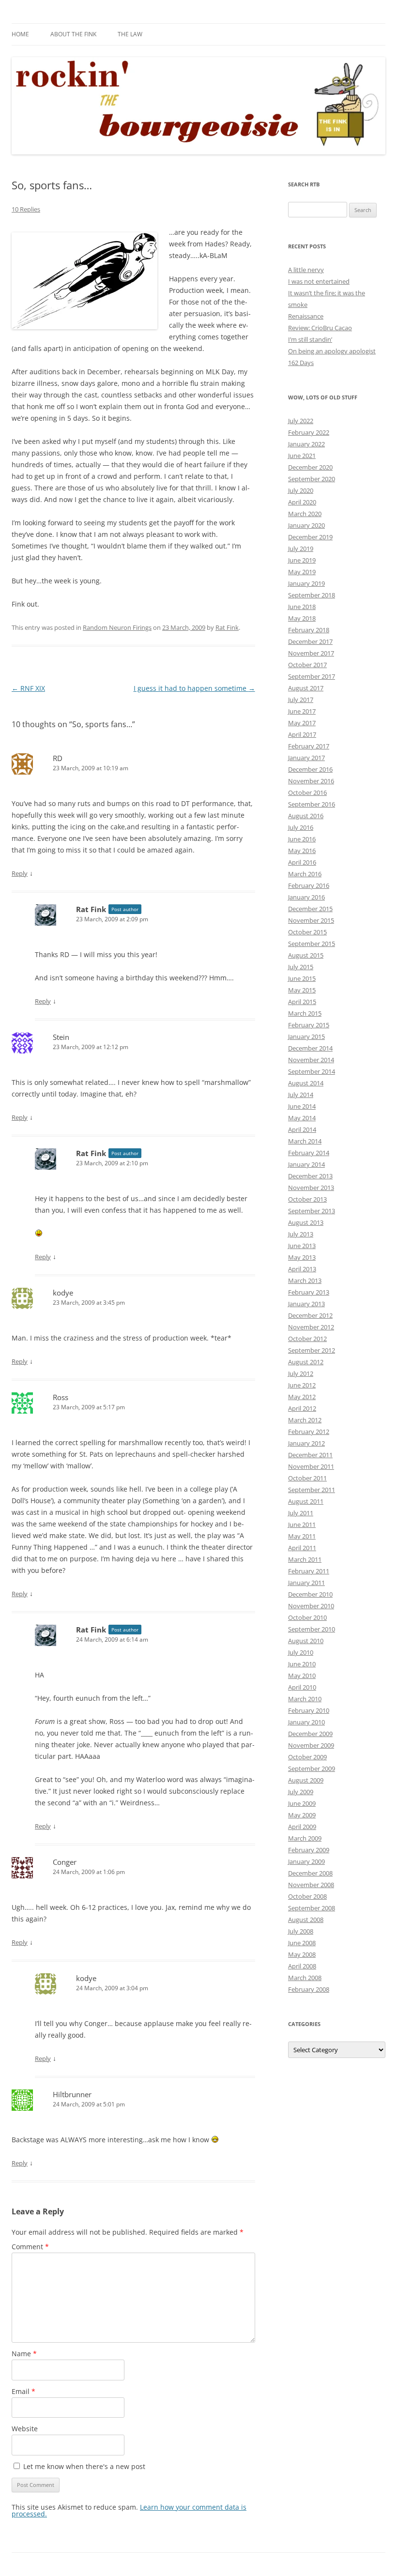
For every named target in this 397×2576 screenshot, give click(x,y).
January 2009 (306, 1861)
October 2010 (307, 1617)
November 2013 (311, 1188)
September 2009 (312, 1768)
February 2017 (309, 746)
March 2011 (305, 1559)
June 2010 (302, 1664)
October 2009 (307, 1757)
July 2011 (301, 1513)
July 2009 (301, 1792)
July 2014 (301, 1095)
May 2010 (302, 1676)
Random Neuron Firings (117, 627)
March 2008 (305, 1978)
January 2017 (306, 758)
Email (23, 2391)
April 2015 (302, 1002)
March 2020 (305, 514)
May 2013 (302, 1257)
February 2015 (309, 1025)
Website (25, 2429)
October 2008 (307, 1896)
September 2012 (312, 1350)
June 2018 (302, 607)
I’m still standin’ (310, 339)
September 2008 (312, 1908)
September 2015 (312, 944)
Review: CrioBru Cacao (320, 328)
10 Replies (26, 209)
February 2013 (309, 1292)
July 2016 (301, 827)
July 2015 (301, 967)
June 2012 (302, 1385)
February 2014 (309, 1153)
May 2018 (302, 618)
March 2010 (305, 1699)
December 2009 (310, 1734)
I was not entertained (319, 281)
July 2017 (301, 700)
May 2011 (302, 1536)
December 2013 (310, 1176)
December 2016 (310, 769)
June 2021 (302, 456)
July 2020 (301, 490)
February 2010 (309, 1710)
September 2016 (312, 804)
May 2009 (302, 1815)
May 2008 (302, 1954)
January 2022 (306, 444)
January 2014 (306, 1164)
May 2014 (302, 1118)
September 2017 (312, 676)
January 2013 (306, 1304)
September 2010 (312, 1629)
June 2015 (302, 978)
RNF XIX (28, 688)
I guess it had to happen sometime (194, 688)
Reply (20, 873)
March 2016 (305, 874)
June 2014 (302, 1106)
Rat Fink (227, 627)
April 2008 (302, 1966)
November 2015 (311, 920)
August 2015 (306, 955)
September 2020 (312, 479)
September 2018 (312, 595)
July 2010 (301, 1652)
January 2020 (306, 525)
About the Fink (73, 34)
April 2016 (302, 862)
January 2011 (306, 1583)
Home (20, 34)
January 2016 (306, 897)
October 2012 (307, 1339)
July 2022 (301, 421)
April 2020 (302, 502)
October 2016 (307, 793)
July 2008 (301, 1931)
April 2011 (302, 1548)
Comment (30, 2247)
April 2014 (302, 1129)
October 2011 (307, 1478)
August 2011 (306, 1501)
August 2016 (306, 816)
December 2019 (310, 537)
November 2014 (311, 1060)
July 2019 (301, 549)
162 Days (301, 363)
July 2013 (301, 1234)
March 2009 (305, 1838)
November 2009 (311, 1745)
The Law (130, 34)
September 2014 (312, 1071)
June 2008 (302, 1943)
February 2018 (309, 630)
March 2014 (305, 1141)
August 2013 (306, 1222)
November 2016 (311, 781)
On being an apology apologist (332, 351)
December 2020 (310, 467)
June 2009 (302, 1803)
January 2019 (306, 583)
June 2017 (302, 711)
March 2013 (305, 1280)
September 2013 (312, 1211)
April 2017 (302, 734)
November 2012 (311, 1327)
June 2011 (302, 1524)
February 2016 (309, 885)
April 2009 (302, 1827)
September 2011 (312, 1490)
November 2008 (311, 1885)
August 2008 (306, 1920)
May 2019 (302, 572)
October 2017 (307, 665)
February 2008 (309, 1989)
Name (24, 2354)
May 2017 (302, 723)
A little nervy (306, 270)
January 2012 (306, 1443)
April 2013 (302, 1269)
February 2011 (309, 1571)
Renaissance (306, 316)
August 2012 (306, 1362)
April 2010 (302, 1687)
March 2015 (305, 1013)
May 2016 (302, 851)
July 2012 (301, 1373)
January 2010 (306, 1722)
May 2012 (302, 1397)
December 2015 (310, 909)
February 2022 (309, 432)
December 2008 (310, 1873)
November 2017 (311, 653)
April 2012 (302, 1408)
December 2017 (310, 641)
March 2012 (305, 1420)
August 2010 (306, 1641)
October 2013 (307, 1199)
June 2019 (302, 560)
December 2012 (310, 1315)
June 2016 (302, 839)
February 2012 (309, 1432)
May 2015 (302, 990)
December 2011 (310, 1455)
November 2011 (311, 1466)
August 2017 (306, 688)
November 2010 (311, 1606)
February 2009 (309, 1850)
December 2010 (310, 1594)
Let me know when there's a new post (83, 2466)
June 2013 (302, 1246)
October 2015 (307, 932)
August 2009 (306, 1780)
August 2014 (306, 1083)
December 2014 (310, 1048)
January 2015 (306, 1036)
